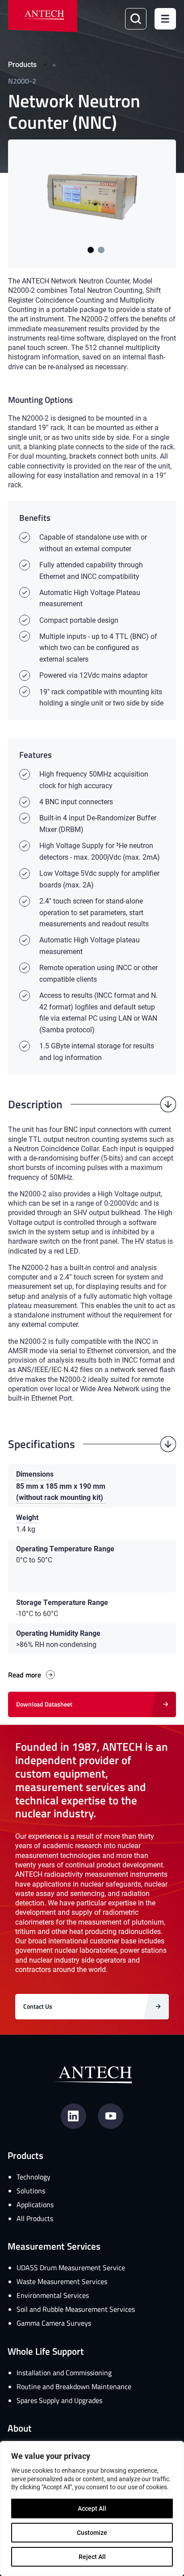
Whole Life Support (46, 2351)
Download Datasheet (44, 1704)
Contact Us (38, 2006)
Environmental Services (53, 2295)
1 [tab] (91, 250)
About (20, 2428)
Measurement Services (54, 2246)
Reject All (92, 2557)
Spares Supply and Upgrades (59, 2400)
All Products (35, 2218)
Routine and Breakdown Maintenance (74, 2386)
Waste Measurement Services (62, 2281)
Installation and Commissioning (64, 2373)
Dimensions (35, 1474)
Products (22, 64)
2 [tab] (101, 250)
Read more (25, 1675)
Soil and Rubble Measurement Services (76, 2309)
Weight (27, 1517)
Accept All (92, 2508)
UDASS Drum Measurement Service (71, 2268)
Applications (35, 2204)
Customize (92, 2532)
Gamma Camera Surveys (54, 2323)
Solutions (31, 2191)
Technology (33, 2177)
